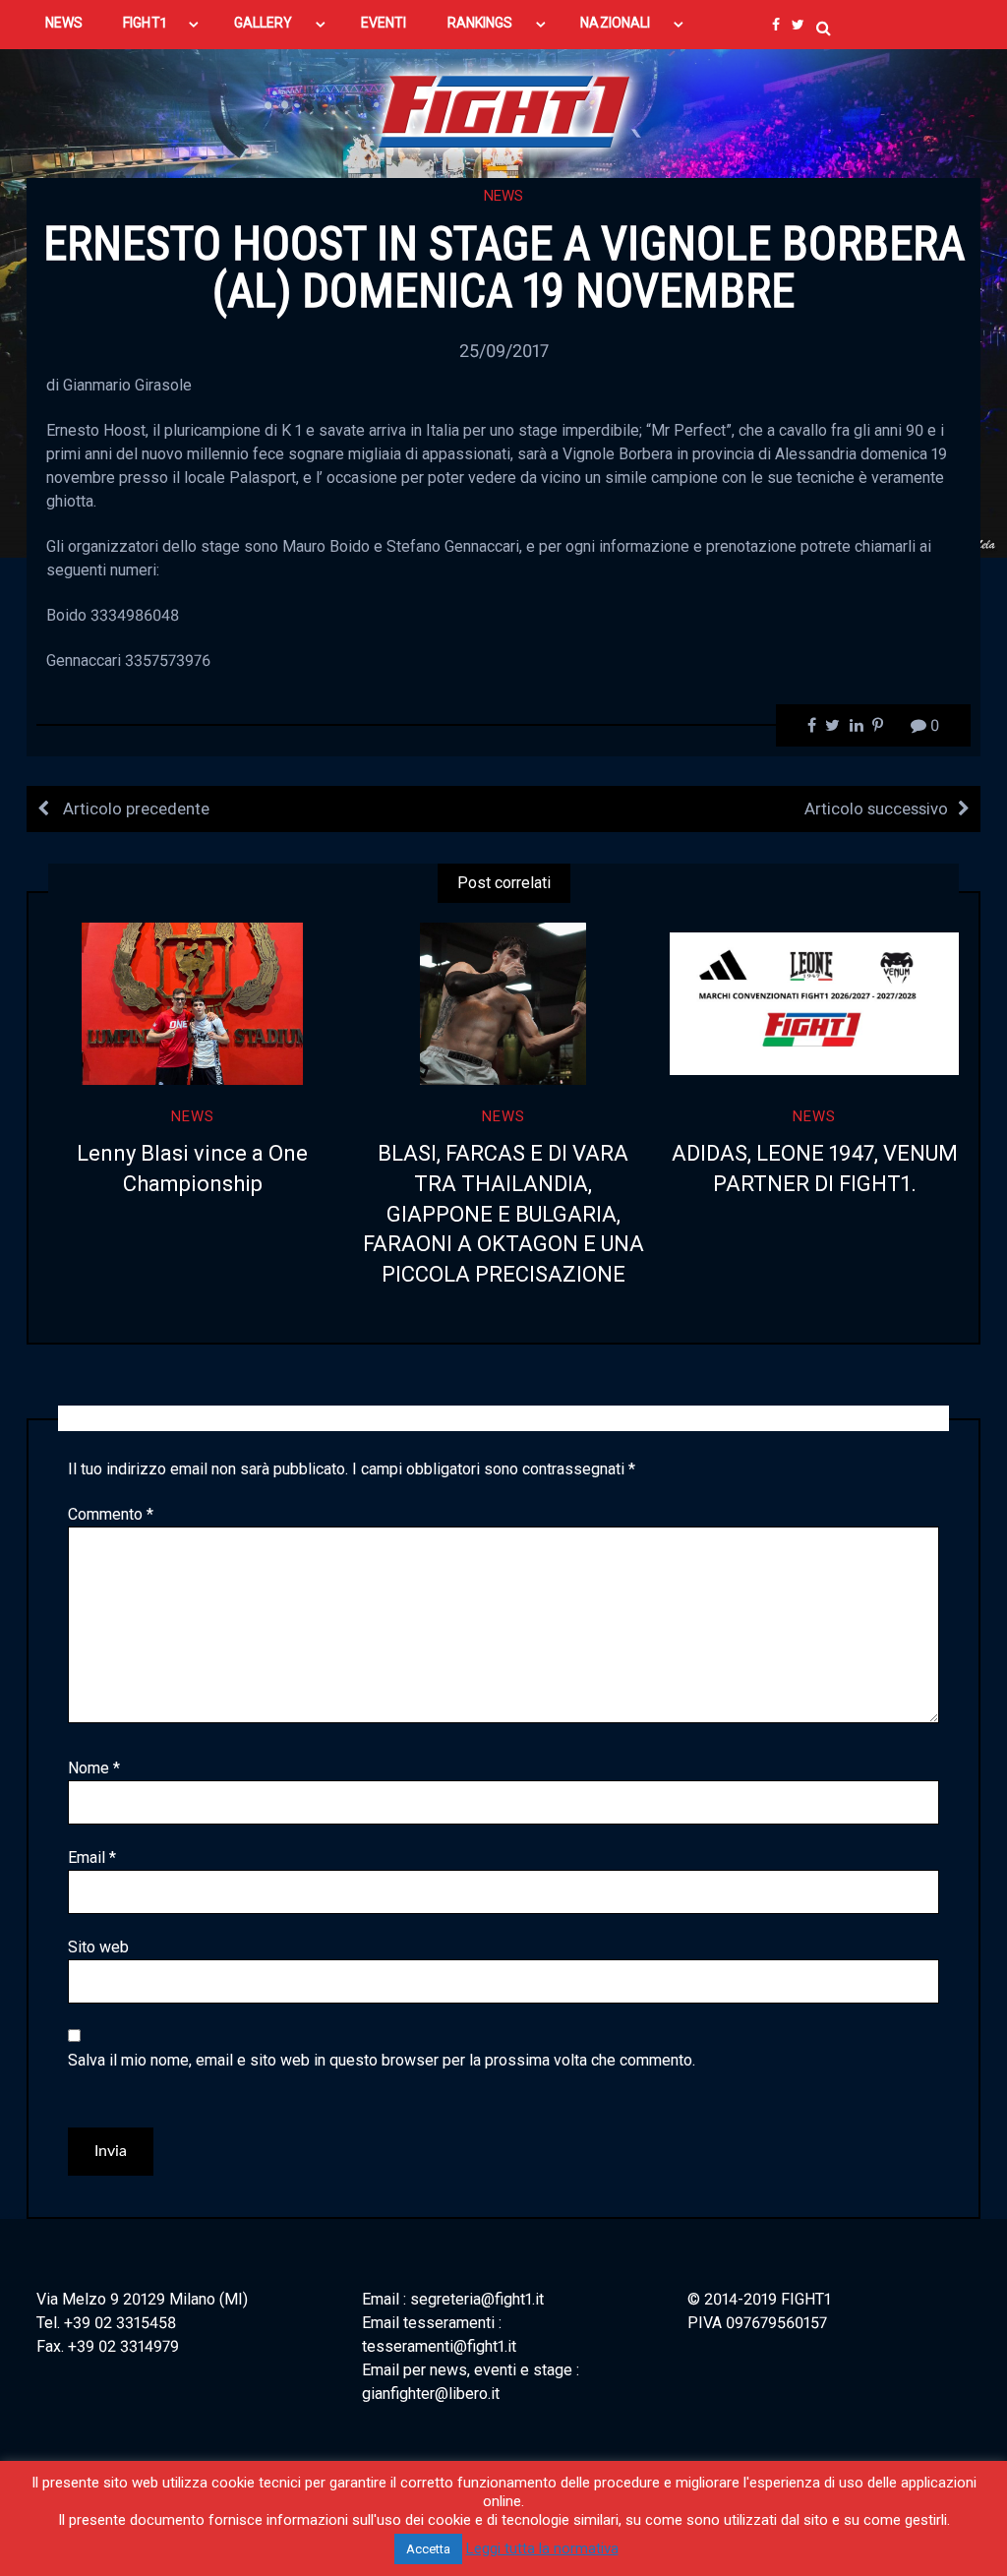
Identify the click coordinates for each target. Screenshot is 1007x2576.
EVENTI (384, 23)
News (503, 196)
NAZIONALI (615, 23)
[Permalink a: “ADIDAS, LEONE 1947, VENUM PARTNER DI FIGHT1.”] (814, 1004)
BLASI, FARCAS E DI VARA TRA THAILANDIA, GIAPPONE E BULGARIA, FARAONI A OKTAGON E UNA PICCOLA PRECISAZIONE (503, 1214)
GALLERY (264, 23)
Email (92, 1857)
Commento (111, 1514)
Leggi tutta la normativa (542, 2548)
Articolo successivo (876, 809)
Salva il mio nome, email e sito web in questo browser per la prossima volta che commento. (382, 2060)
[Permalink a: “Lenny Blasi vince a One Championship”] (193, 1004)
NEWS (64, 23)
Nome (94, 1768)
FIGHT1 (144, 23)
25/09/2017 (504, 351)
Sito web (98, 1947)
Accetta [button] (428, 2549)
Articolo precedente (134, 809)
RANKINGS (480, 23)
